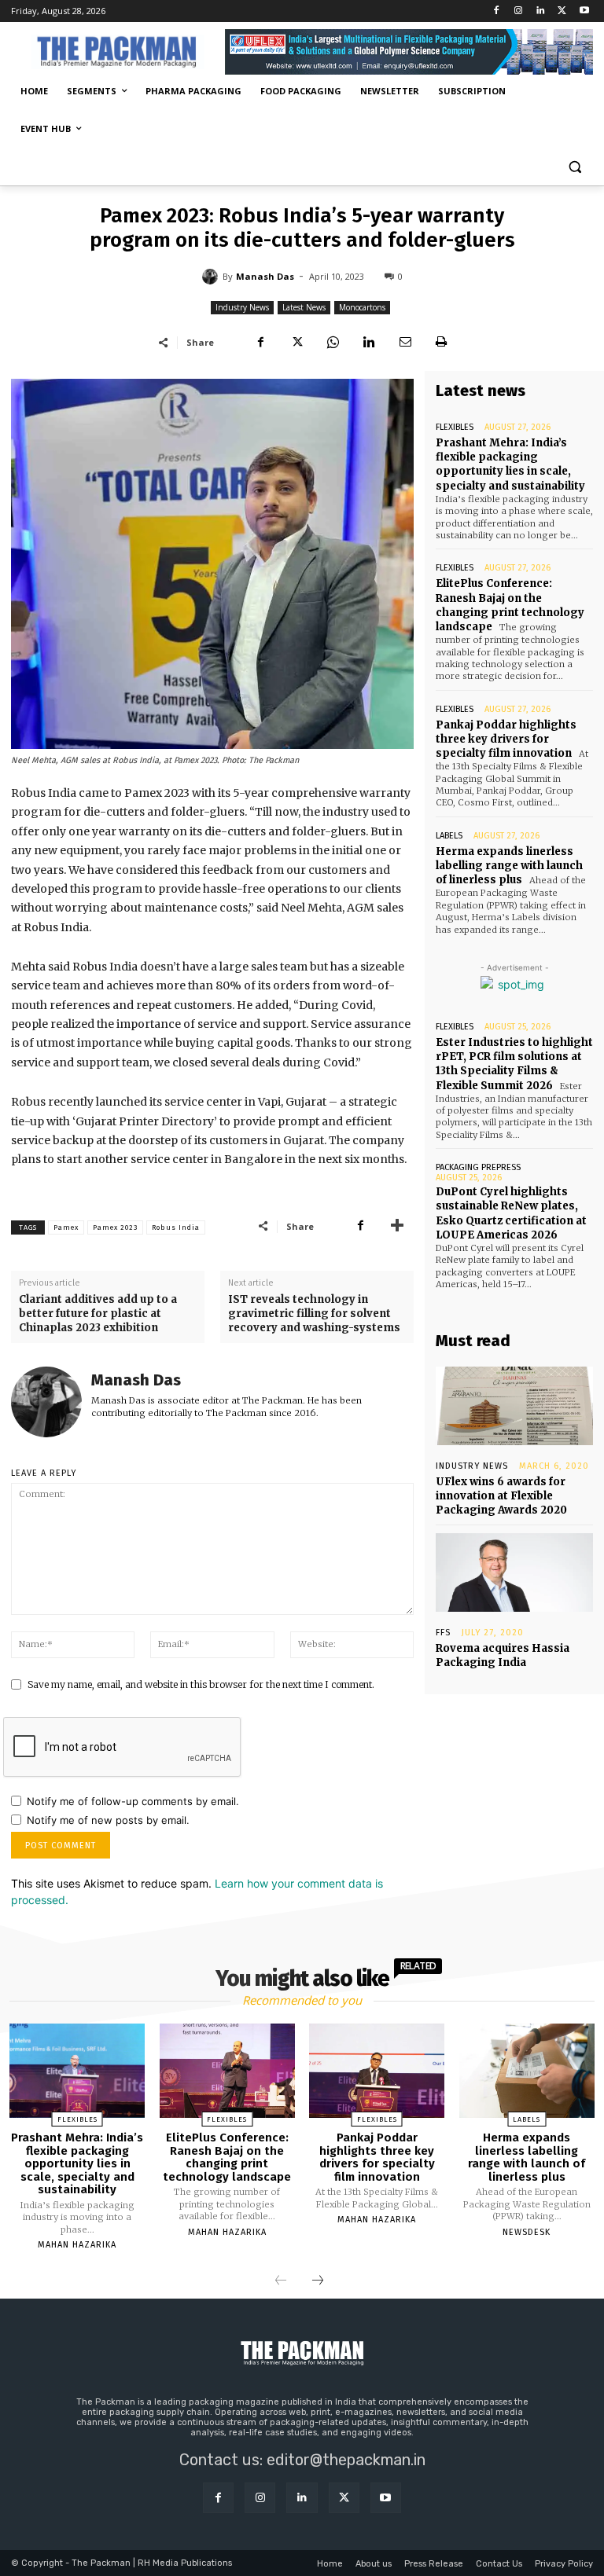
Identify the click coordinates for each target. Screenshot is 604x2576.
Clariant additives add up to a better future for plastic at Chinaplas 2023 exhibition (98, 1314)
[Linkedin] (541, 11)
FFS (443, 1633)
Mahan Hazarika (77, 2245)
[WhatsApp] (333, 342)
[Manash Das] (212, 277)
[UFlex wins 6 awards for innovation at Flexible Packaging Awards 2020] (514, 1406)
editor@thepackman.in (346, 2460)
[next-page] (318, 2281)
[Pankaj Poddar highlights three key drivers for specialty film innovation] (377, 2071)
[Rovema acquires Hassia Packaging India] (514, 1572)
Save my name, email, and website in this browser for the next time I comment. (201, 1684)
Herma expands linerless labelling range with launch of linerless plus (509, 866)
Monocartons (362, 307)
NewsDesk (527, 2232)
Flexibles (455, 427)
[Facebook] (497, 11)
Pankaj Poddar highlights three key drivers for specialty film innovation (506, 739)
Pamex (66, 1227)
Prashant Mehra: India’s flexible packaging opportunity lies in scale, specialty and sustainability (510, 464)
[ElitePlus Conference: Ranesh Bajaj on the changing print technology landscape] (227, 2071)
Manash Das (265, 276)
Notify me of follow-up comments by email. (133, 1801)
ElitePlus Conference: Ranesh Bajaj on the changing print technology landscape (510, 605)
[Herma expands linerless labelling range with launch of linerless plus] (527, 2071)
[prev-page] (281, 2281)
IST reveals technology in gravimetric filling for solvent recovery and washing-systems (314, 1314)
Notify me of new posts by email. (108, 1820)
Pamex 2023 (115, 1227)
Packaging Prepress (478, 1167)
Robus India (176, 1227)
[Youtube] (584, 11)
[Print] (441, 342)
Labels (449, 836)
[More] (397, 1226)
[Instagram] (519, 11)
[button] (575, 167)
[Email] (405, 342)
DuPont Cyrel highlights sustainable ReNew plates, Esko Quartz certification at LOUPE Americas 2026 (511, 1213)
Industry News (242, 307)
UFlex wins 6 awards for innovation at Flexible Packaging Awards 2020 (501, 1496)
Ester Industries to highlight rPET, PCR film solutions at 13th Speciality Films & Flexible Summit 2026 (514, 1064)
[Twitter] (562, 11)
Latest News (304, 307)
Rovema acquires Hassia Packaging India (503, 1655)
